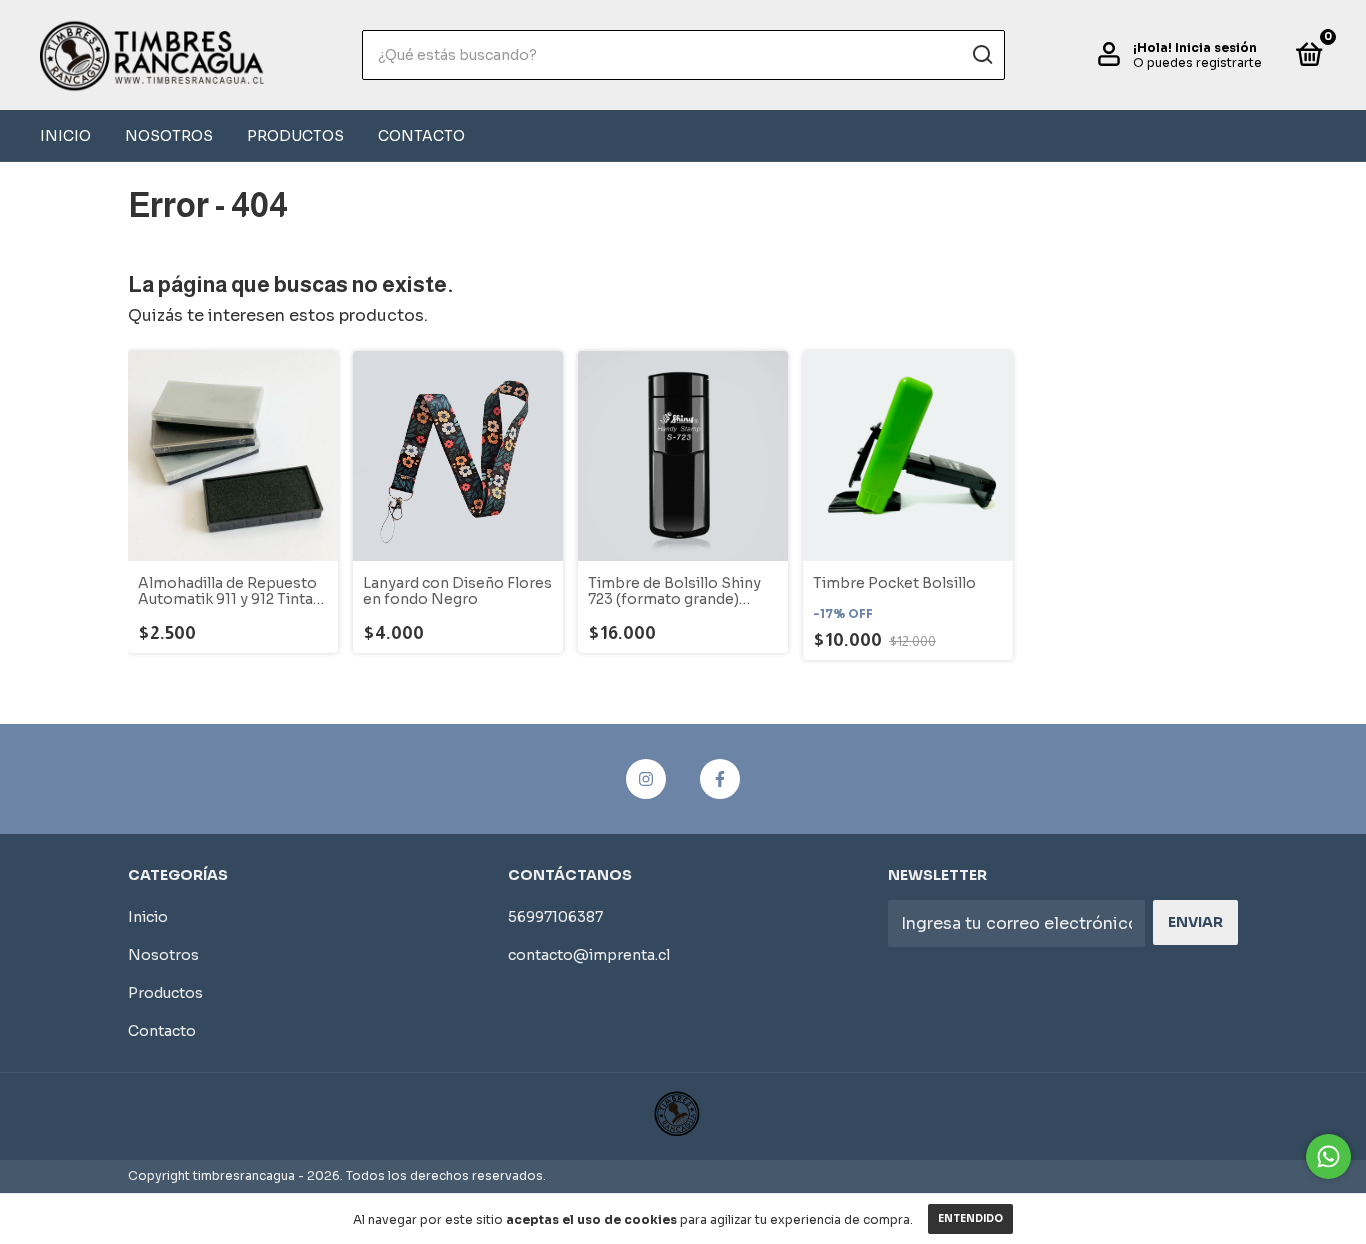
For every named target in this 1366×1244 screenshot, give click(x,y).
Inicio (65, 136)
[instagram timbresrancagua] (646, 779)
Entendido (970, 1218)
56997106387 (555, 917)
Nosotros (169, 136)
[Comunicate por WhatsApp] (1328, 1156)
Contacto (421, 136)
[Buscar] (981, 55)
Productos (295, 136)
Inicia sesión (1216, 47)
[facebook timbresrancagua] (720, 779)
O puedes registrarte (1197, 62)
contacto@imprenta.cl (589, 955)
